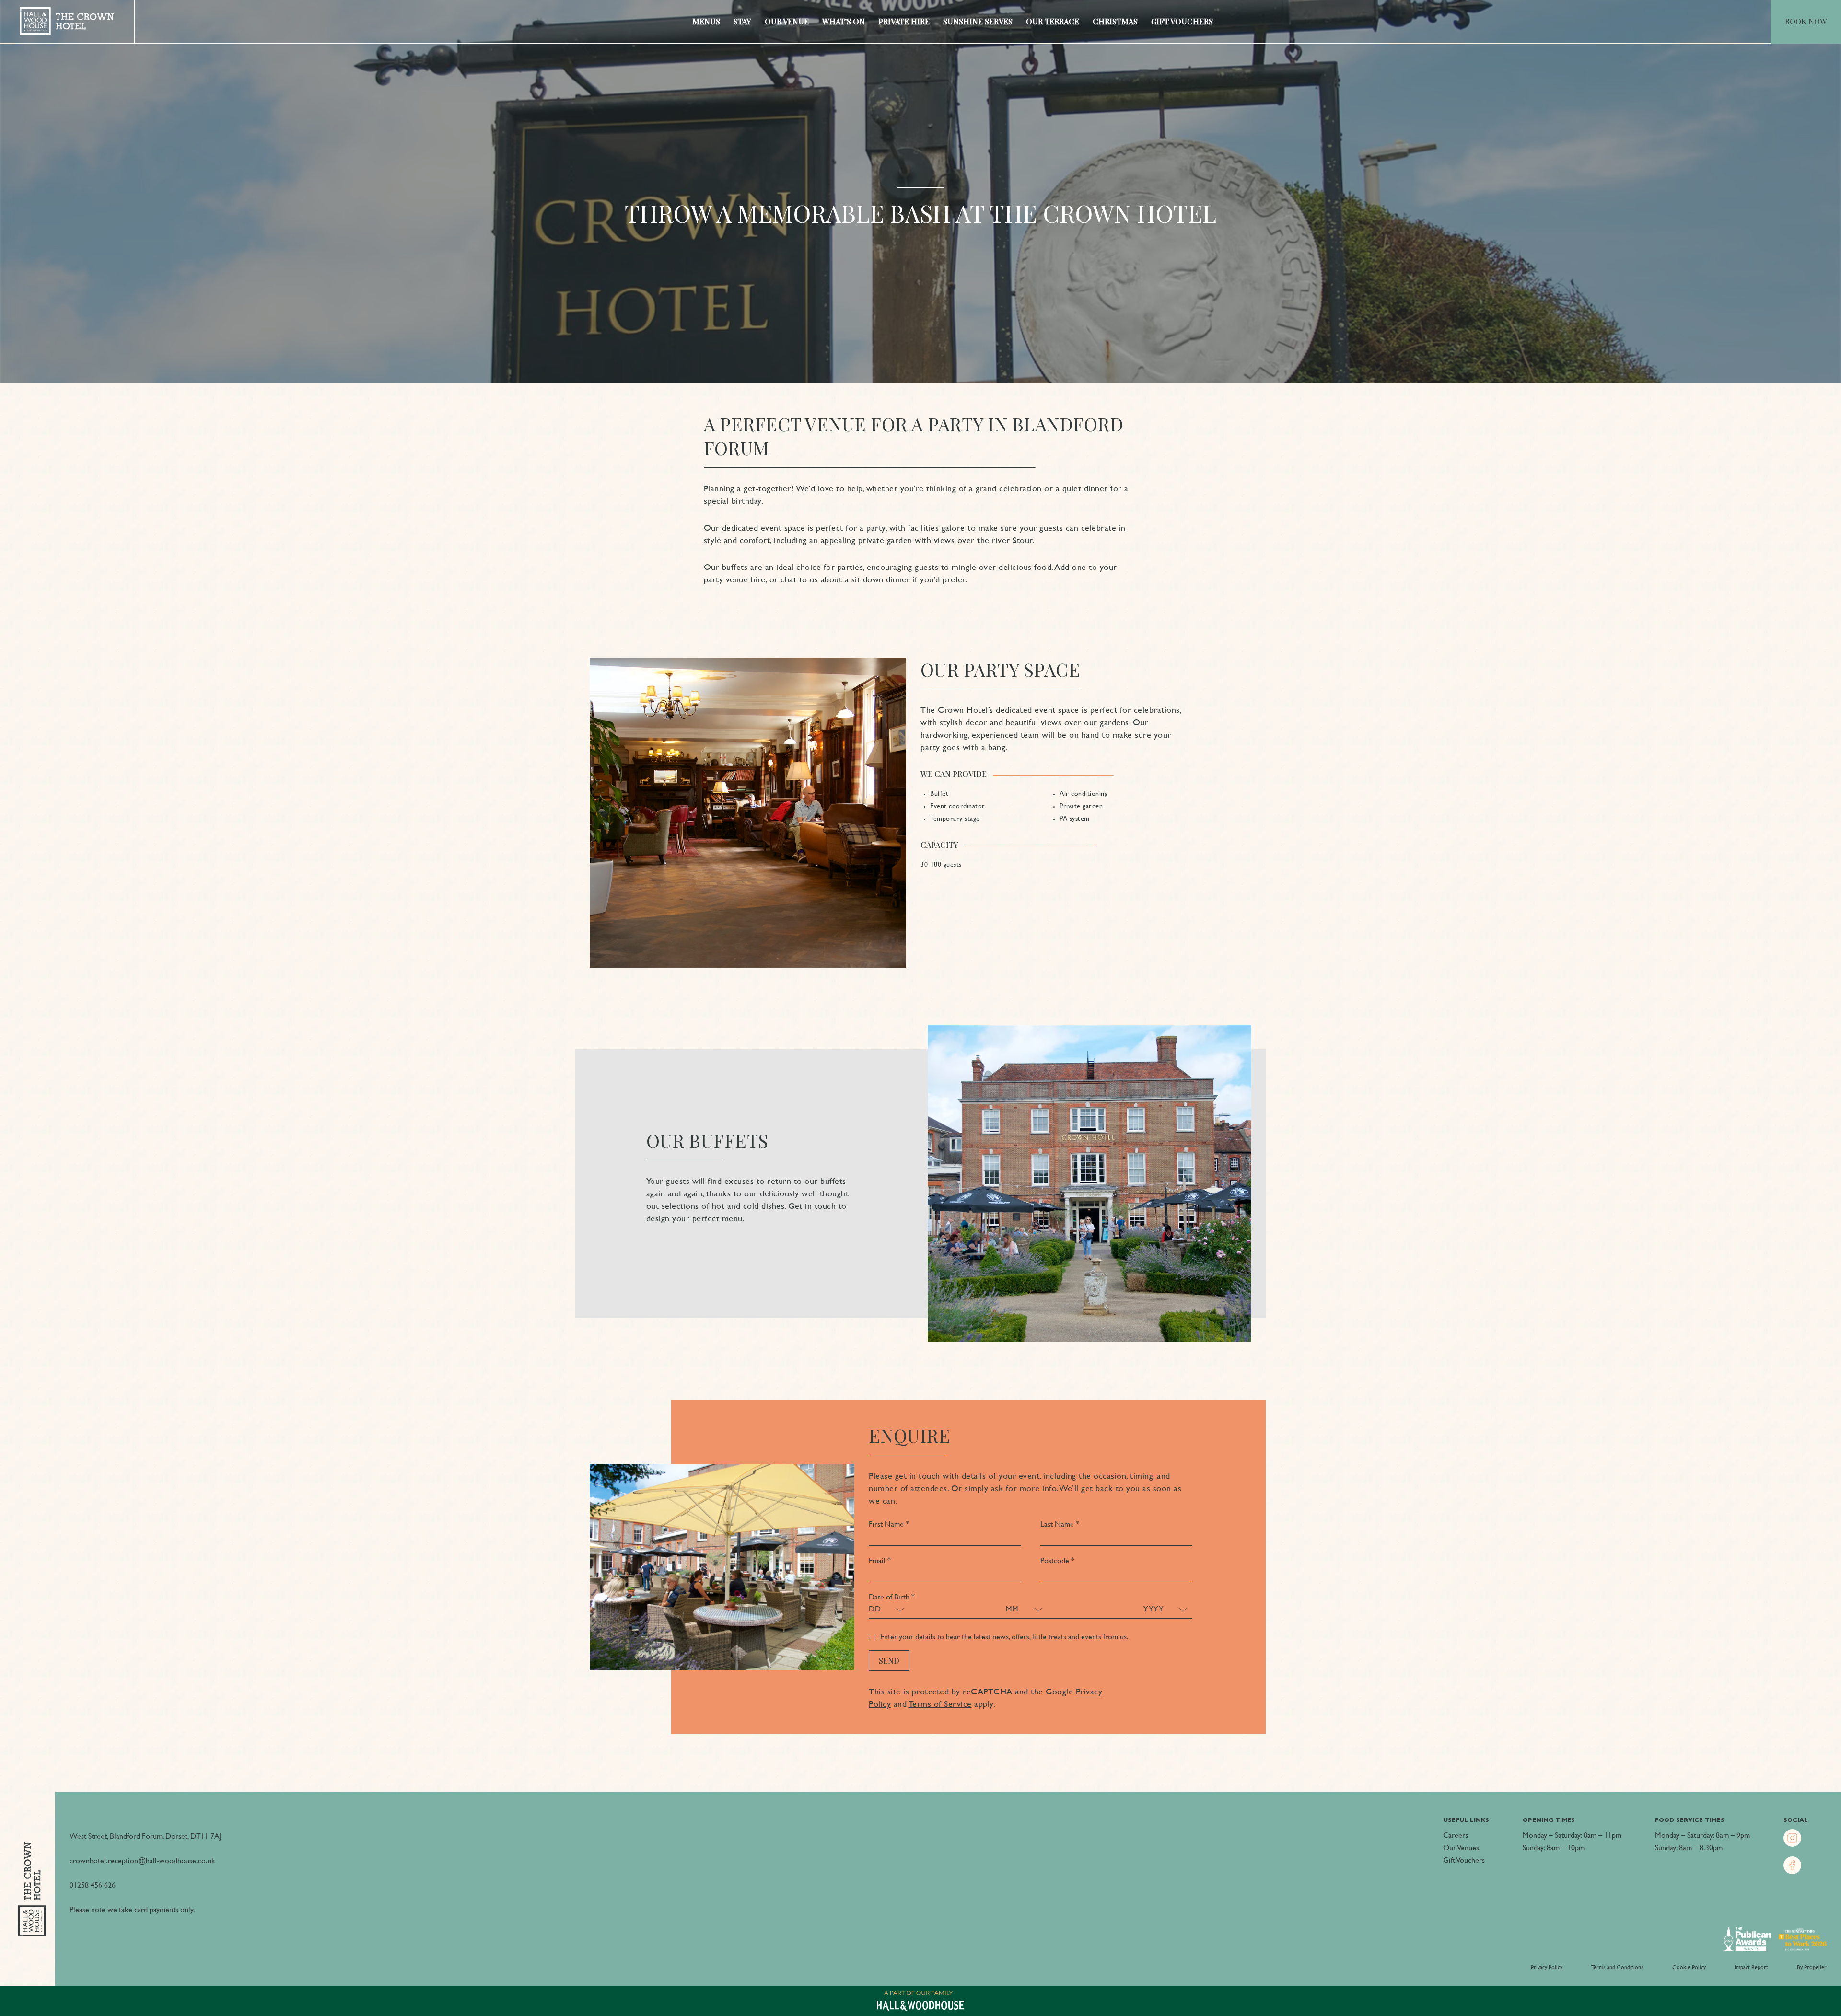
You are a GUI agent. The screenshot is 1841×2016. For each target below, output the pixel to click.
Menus (706, 21)
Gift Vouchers (1182, 21)
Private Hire (904, 21)
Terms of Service (940, 1704)
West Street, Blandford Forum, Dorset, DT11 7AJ (146, 1836)
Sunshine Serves (978, 21)
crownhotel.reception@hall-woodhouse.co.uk (142, 1860)
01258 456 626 (93, 1885)
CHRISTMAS (1115, 21)
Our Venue (787, 21)
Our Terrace (1053, 21)
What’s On (844, 21)
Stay (742, 21)
